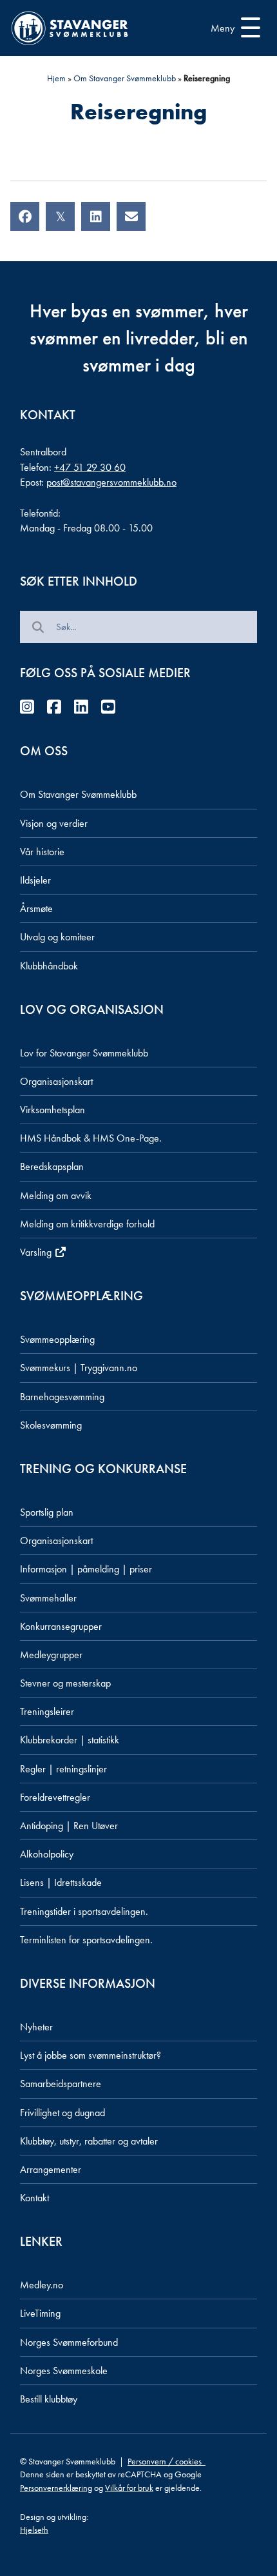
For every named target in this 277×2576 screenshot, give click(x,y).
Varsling (37, 1252)
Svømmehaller (48, 1598)
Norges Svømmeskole (64, 2371)
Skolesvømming (51, 1425)
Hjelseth (34, 2530)
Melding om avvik (56, 1195)
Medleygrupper (51, 1655)
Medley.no (42, 2285)
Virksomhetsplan (53, 1110)
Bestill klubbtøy (49, 2399)
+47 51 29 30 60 (90, 467)
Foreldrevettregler (55, 1797)
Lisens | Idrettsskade (61, 1882)
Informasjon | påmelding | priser (86, 1569)
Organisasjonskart (56, 1081)
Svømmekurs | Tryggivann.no (79, 1368)
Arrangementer (51, 2169)
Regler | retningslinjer (63, 1769)
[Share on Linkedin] (96, 216)
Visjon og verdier (54, 823)
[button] (232, 28)
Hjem (56, 78)
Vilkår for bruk (129, 2488)
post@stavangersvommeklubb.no (111, 482)
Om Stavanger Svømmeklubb (125, 78)
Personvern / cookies (167, 2461)
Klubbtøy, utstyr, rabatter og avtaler (89, 2141)
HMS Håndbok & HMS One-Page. (91, 1138)
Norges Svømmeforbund (69, 2342)
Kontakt (34, 2198)
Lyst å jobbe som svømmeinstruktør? (91, 2055)
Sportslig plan (47, 1512)
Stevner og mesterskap (65, 1683)
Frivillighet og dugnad (62, 2113)
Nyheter (36, 2027)
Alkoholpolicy (47, 1854)
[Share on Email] (131, 216)
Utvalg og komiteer (57, 937)
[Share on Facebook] (25, 216)
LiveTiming (40, 2313)
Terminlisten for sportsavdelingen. (86, 1940)
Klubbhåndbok (49, 966)
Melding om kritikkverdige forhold (87, 1224)
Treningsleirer (47, 1711)
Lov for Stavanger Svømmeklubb (84, 1053)
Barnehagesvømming (62, 1397)
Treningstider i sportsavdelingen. (84, 1911)
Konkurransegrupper (61, 1626)
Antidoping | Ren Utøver (69, 1826)
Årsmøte (36, 908)
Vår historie (42, 852)
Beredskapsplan (52, 1166)
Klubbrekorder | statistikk (70, 1740)
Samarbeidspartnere (61, 2084)
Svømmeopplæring (57, 1339)
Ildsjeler (35, 880)
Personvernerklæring (56, 2488)
